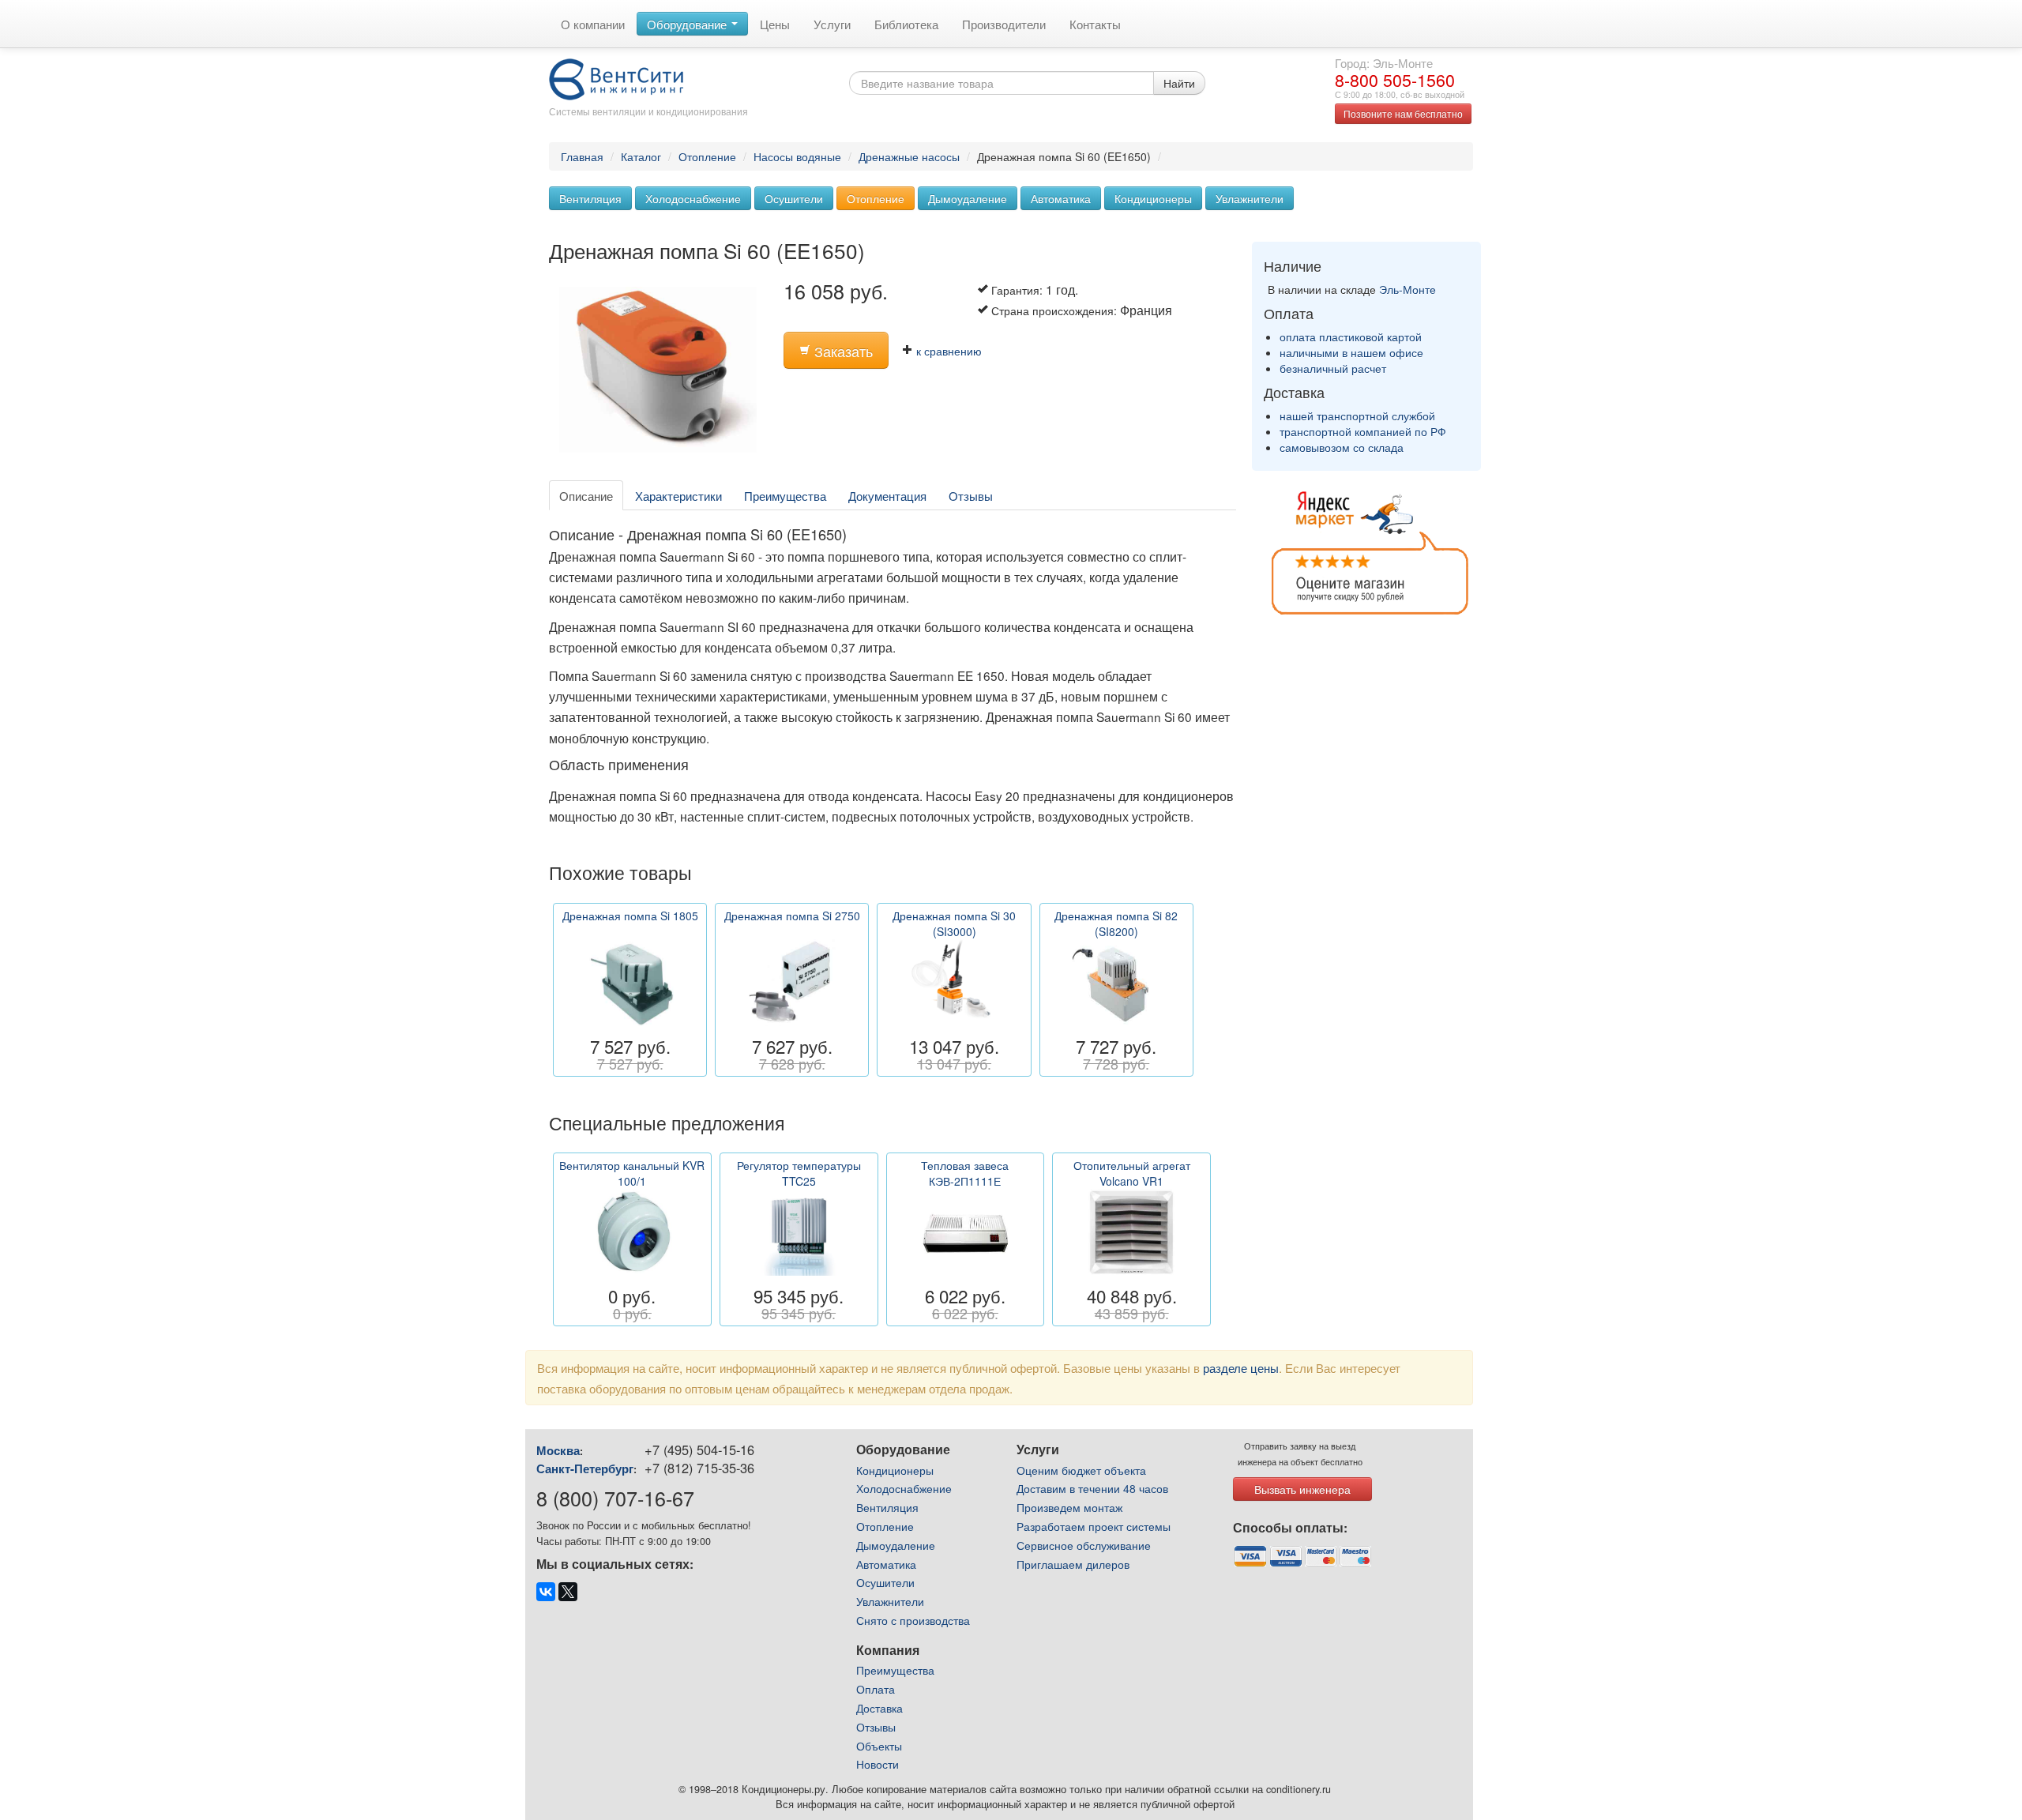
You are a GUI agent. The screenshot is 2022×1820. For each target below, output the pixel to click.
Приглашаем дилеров (1073, 1564)
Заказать (842, 351)
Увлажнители (1250, 198)
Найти (1179, 83)
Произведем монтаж (1069, 1507)
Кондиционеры (1153, 198)
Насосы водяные (797, 156)
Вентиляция (590, 198)
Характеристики (678, 495)
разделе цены (1241, 1367)
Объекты (879, 1746)
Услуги (832, 24)
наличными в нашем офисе (1351, 352)
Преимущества (785, 495)
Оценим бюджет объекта (1081, 1470)
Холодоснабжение (693, 198)
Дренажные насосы (909, 156)
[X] (568, 1592)
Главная (582, 156)
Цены (775, 24)
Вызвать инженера (1302, 1489)
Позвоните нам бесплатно (1403, 113)
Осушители (794, 198)
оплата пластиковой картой (1351, 337)
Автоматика (1061, 198)
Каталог (641, 156)
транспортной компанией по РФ (1363, 431)
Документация (887, 495)
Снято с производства (913, 1620)
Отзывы (971, 495)
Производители (1004, 24)
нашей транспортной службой (1357, 416)
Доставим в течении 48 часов (1092, 1488)
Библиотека (906, 24)
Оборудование (688, 24)
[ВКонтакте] (546, 1592)
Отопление (707, 156)
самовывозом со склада (1342, 447)
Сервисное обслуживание (1084, 1545)
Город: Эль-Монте (1384, 62)
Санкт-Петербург (585, 1468)
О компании (593, 24)
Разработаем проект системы (1094, 1526)
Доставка (879, 1708)
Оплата (876, 1689)
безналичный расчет (1333, 368)
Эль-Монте (1408, 289)
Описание (586, 495)
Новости (878, 1764)
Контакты (1095, 24)
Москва (558, 1450)
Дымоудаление (968, 198)
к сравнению (947, 351)
